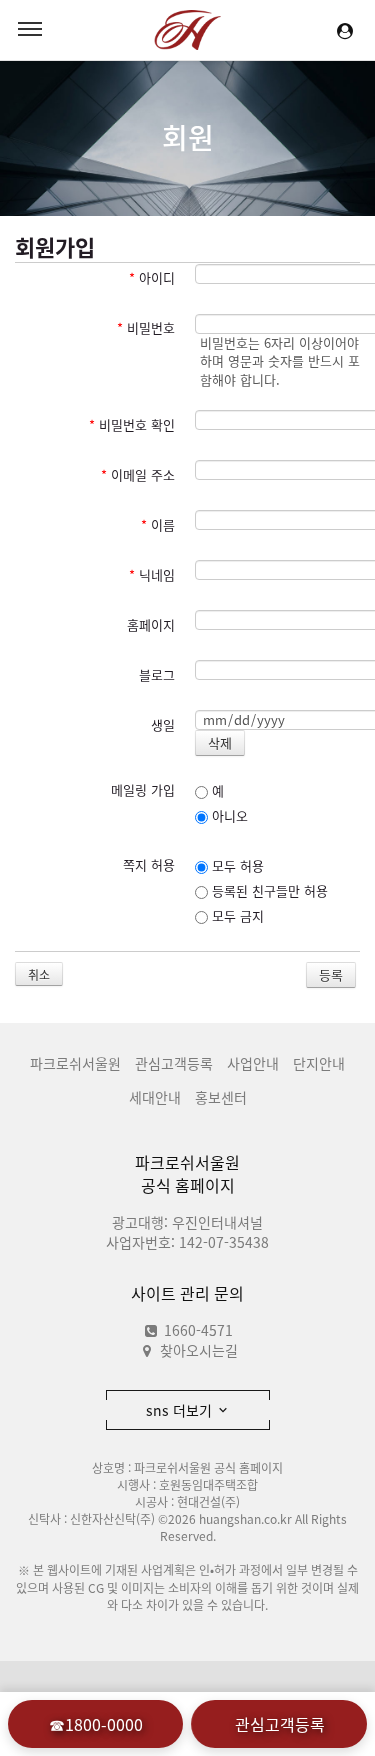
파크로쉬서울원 (75, 1063)
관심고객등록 (174, 1063)
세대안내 (155, 1097)
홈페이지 (151, 624)
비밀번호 (146, 327)
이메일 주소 (138, 474)
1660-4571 (196, 1330)
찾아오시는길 (199, 1350)
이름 (158, 524)
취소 (39, 975)
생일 (163, 724)
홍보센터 (221, 1097)
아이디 (152, 277)
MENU (30, 30)
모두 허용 (236, 865)
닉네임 (152, 574)
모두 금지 (236, 915)
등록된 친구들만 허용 (268, 890)
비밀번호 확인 (132, 424)
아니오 (228, 815)
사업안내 (253, 1063)
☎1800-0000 (96, 1724)
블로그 (157, 674)
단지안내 (319, 1063)
